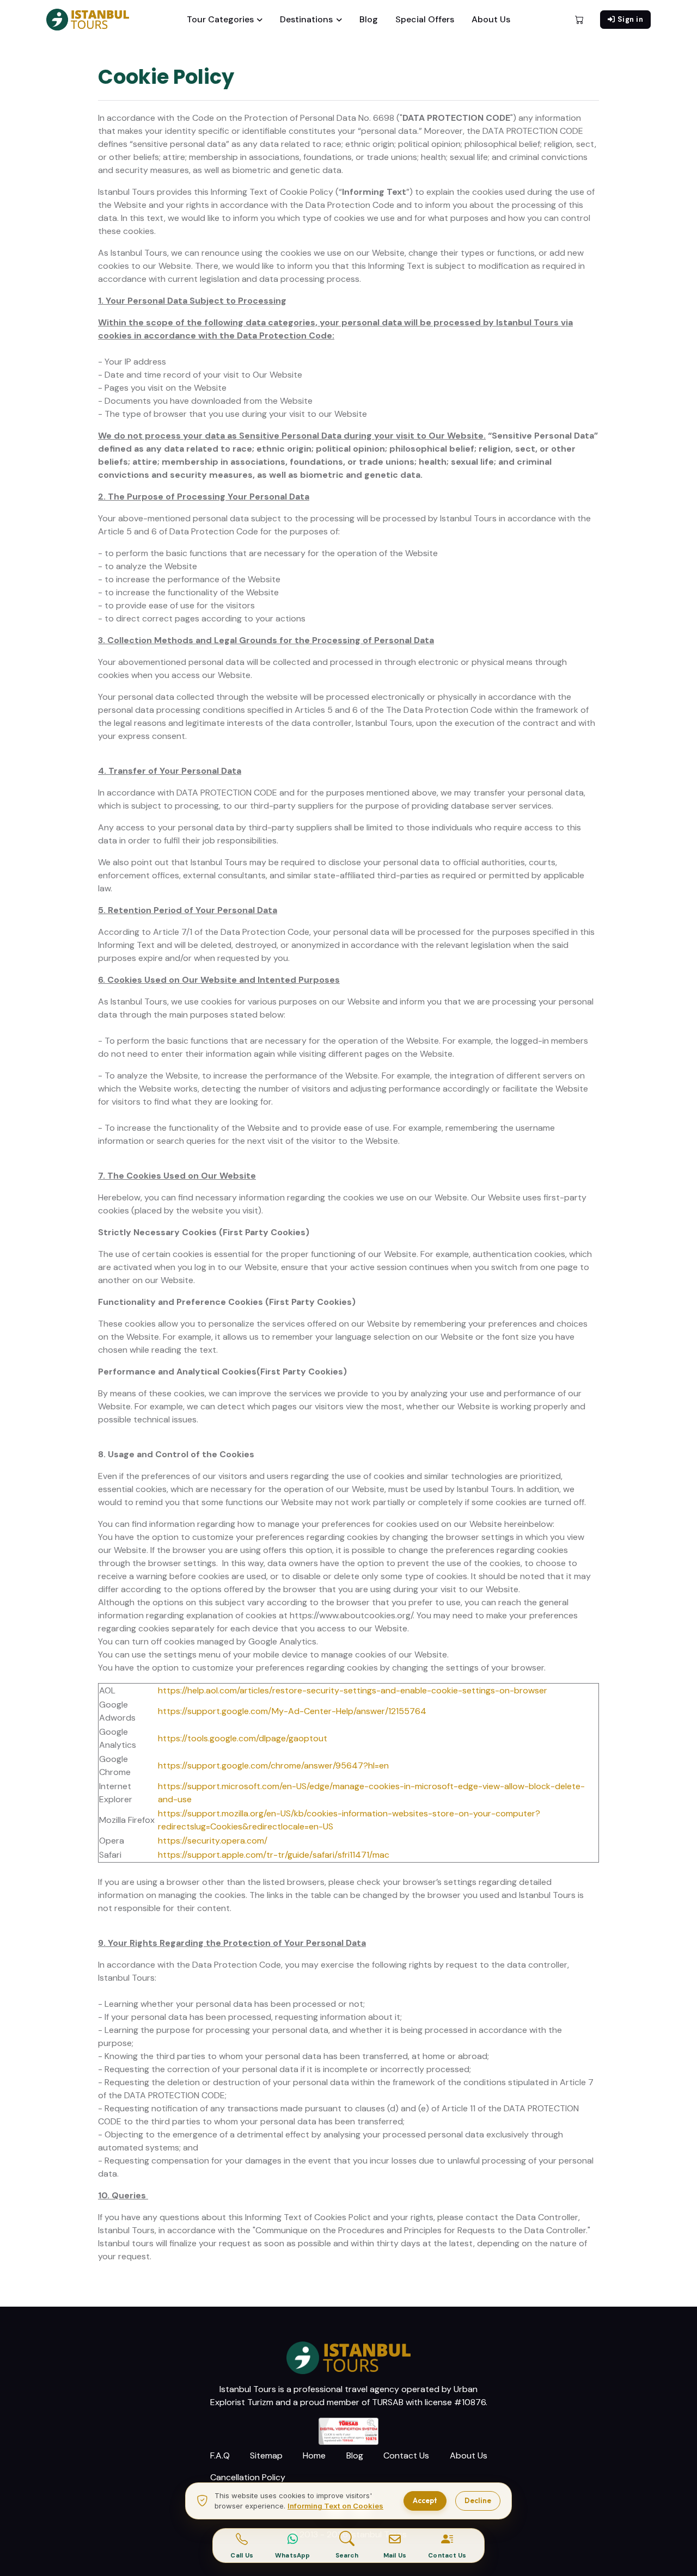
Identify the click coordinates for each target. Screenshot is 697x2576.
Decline (478, 2500)
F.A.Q (220, 2455)
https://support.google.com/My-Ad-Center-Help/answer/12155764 (292, 1711)
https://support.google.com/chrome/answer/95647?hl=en (273, 1765)
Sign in (631, 19)
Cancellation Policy (248, 2477)
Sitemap (266, 2455)
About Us (491, 19)
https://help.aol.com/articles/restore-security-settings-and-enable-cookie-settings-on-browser (353, 1690)
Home (314, 2455)
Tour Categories (220, 19)
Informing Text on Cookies (335, 2506)
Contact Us (406, 2455)
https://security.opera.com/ (213, 1841)
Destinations (306, 19)
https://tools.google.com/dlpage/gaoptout (243, 1738)
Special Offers (425, 19)
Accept (425, 2500)
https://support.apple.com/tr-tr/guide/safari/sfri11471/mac (274, 1855)
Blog (369, 19)
